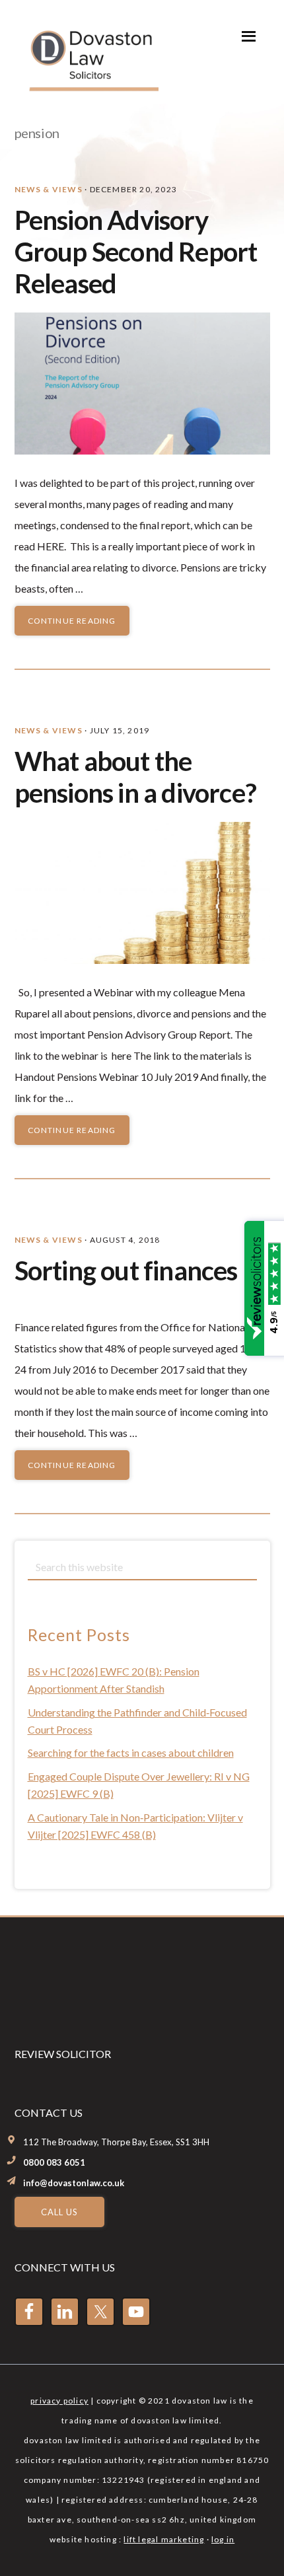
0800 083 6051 (54, 2162)
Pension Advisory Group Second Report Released (136, 252)
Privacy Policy (59, 2401)
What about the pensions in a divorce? (135, 777)
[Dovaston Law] (92, 87)
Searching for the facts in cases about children (131, 1752)
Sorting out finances (126, 1270)
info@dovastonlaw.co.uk (74, 2183)
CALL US (59, 2212)
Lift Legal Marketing (164, 2539)
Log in (223, 2539)
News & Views (49, 189)
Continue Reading (72, 621)
